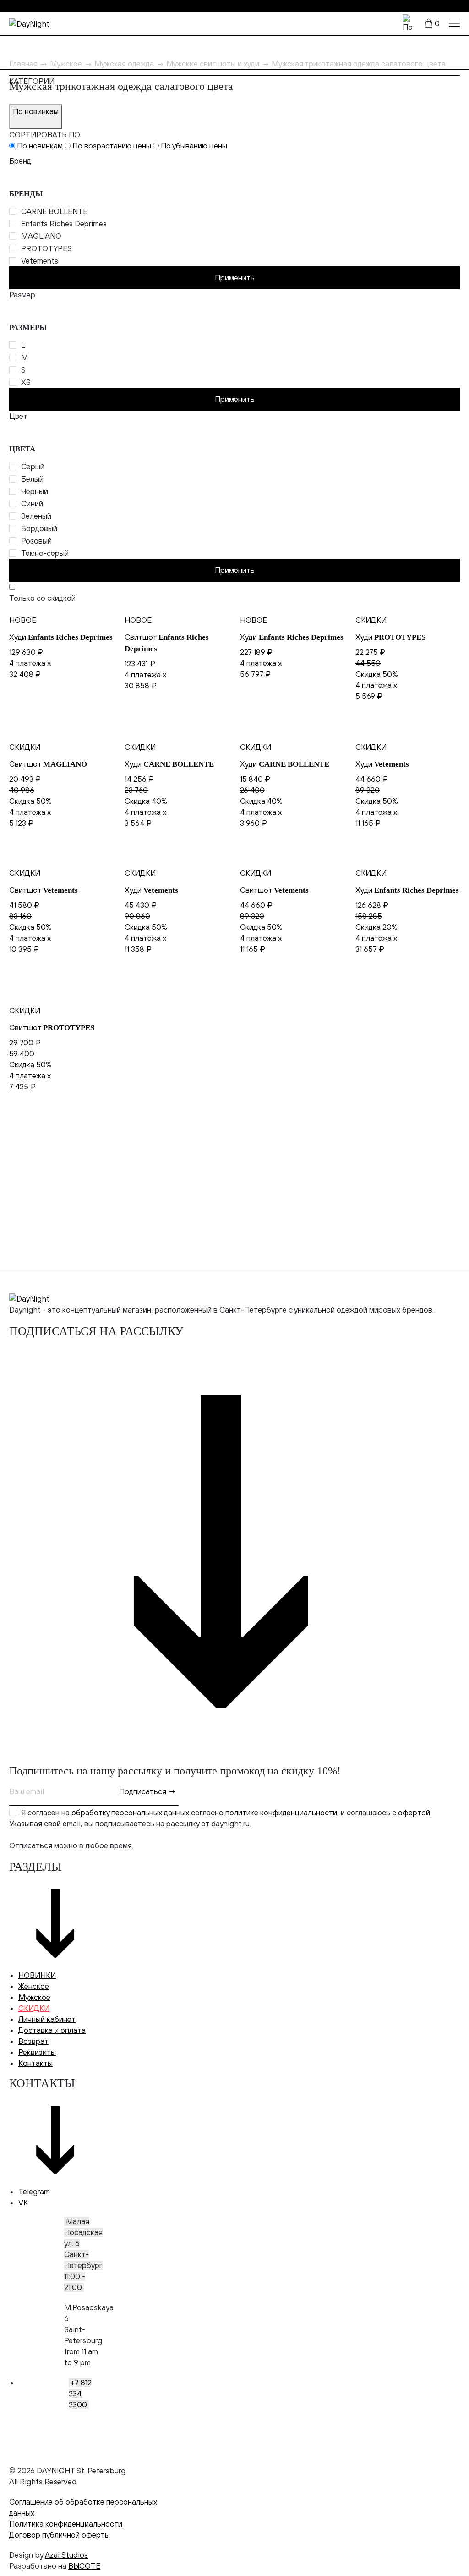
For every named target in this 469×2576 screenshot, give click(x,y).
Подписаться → (147, 1791)
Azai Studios (66, 2555)
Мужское (34, 1997)
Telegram (34, 2192)
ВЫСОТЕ (84, 2566)
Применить (235, 278)
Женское (34, 1986)
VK (23, 2203)
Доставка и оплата (52, 2030)
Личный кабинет (47, 2019)
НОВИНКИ (37, 1975)
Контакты (35, 2063)
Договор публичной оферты (60, 2535)
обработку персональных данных (130, 1813)
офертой (414, 1813)
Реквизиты (37, 2052)
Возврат (33, 2041)
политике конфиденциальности (281, 1813)
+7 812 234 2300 (80, 2394)
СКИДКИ (34, 2008)
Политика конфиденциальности (66, 2524)
